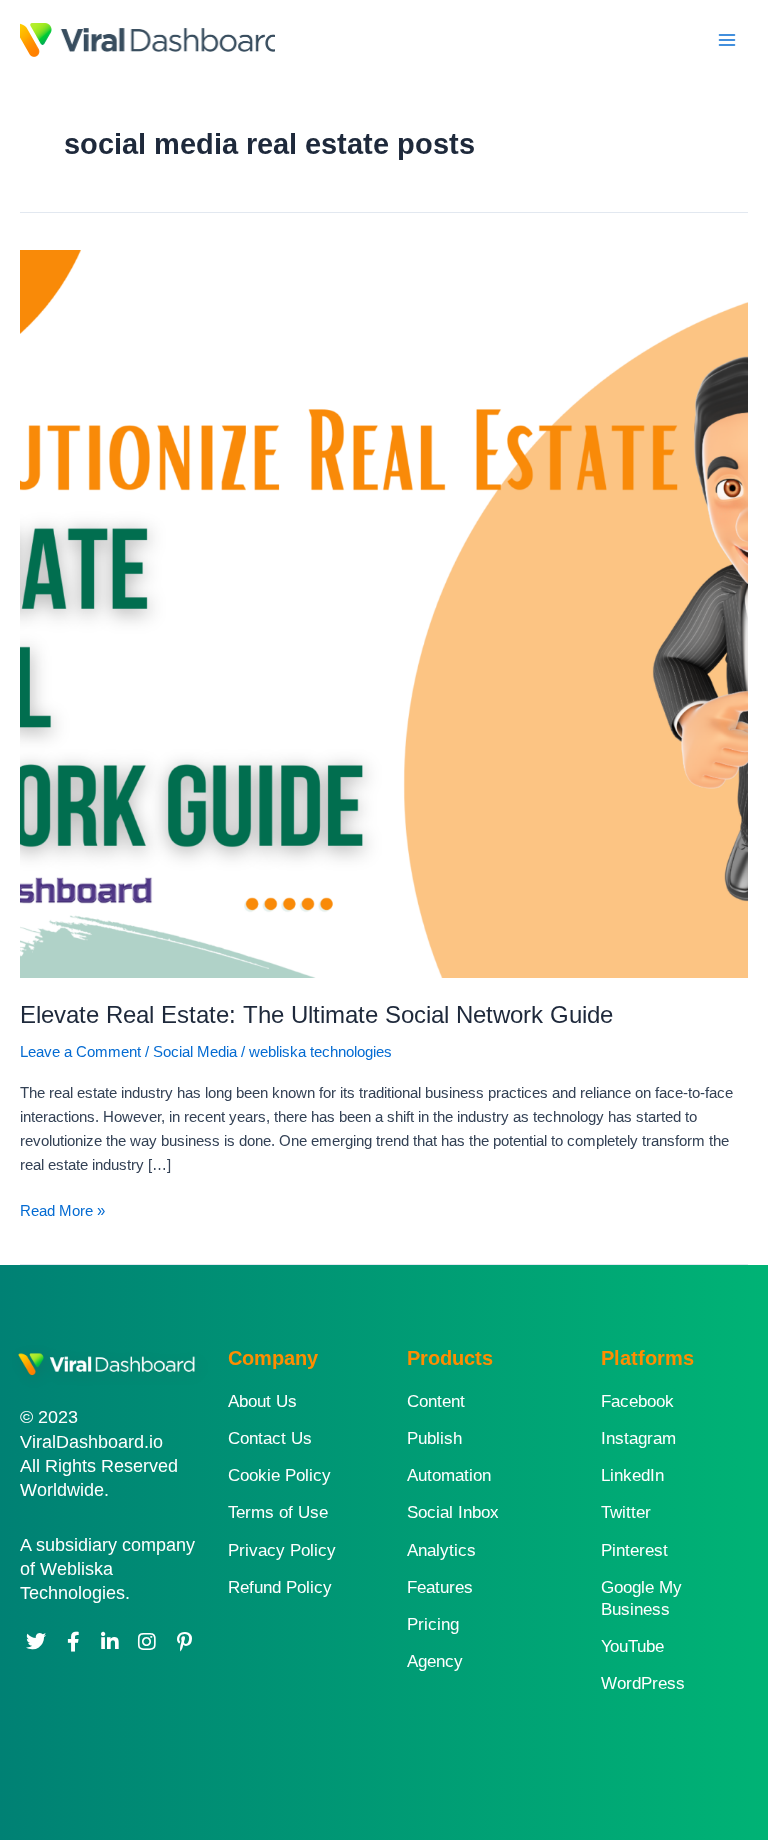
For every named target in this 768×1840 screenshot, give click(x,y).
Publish (434, 1438)
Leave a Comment (80, 1052)
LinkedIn (632, 1475)
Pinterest (634, 1550)
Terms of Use (278, 1512)
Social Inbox (453, 1512)
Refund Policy (280, 1587)
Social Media (195, 1052)
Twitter (626, 1512)
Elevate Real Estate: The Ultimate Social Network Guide (316, 1015)
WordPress (643, 1683)
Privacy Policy (282, 1550)
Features (440, 1587)
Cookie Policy (279, 1475)
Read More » (62, 1209)
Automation (449, 1475)
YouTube (632, 1646)
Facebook (637, 1401)
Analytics (441, 1550)
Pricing (433, 1624)
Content (436, 1401)
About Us (262, 1401)
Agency (435, 1661)
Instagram (638, 1438)
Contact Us (270, 1438)
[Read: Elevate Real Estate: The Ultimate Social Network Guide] (384, 613)
